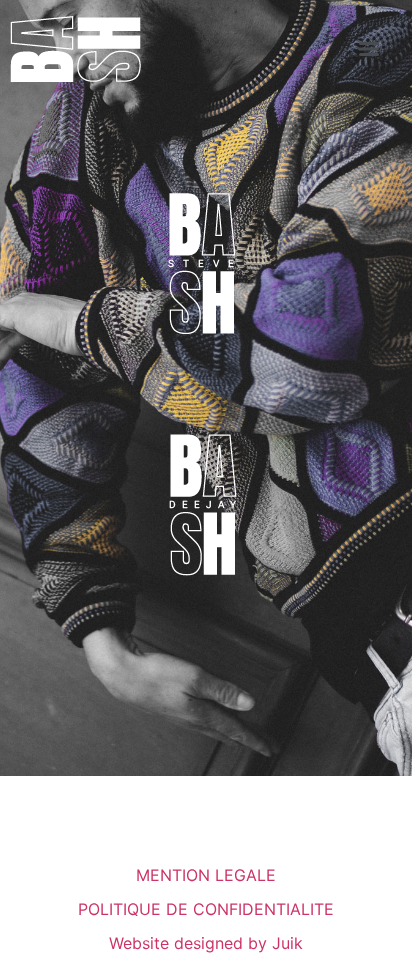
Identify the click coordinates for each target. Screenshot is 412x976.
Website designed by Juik (206, 943)
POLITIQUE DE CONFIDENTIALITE (206, 909)
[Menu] (369, 49)
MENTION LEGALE (206, 875)
